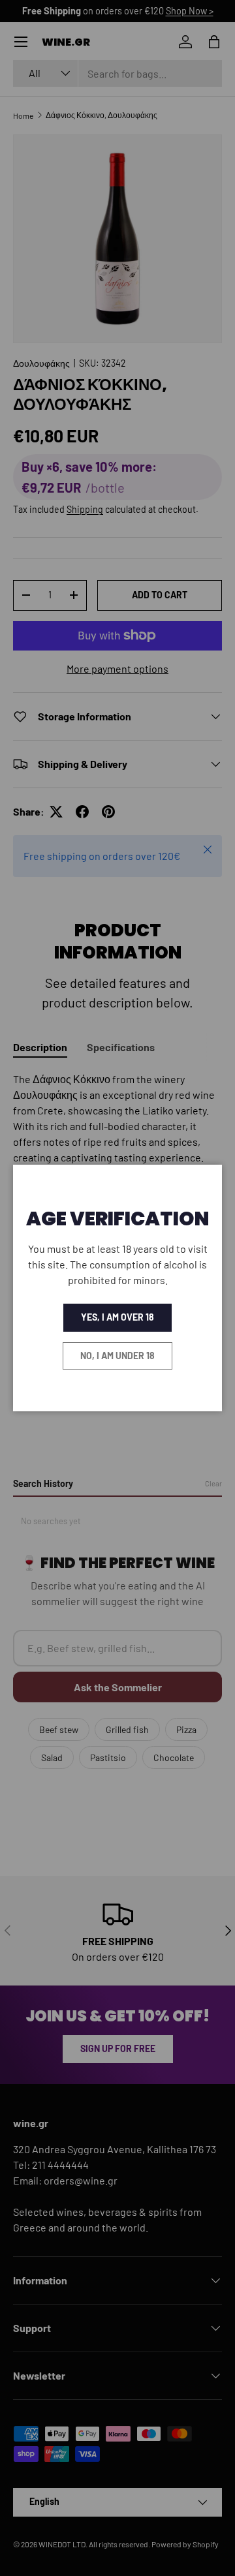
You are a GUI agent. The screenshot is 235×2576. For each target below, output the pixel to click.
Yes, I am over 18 (117, 1317)
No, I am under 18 (117, 1356)
